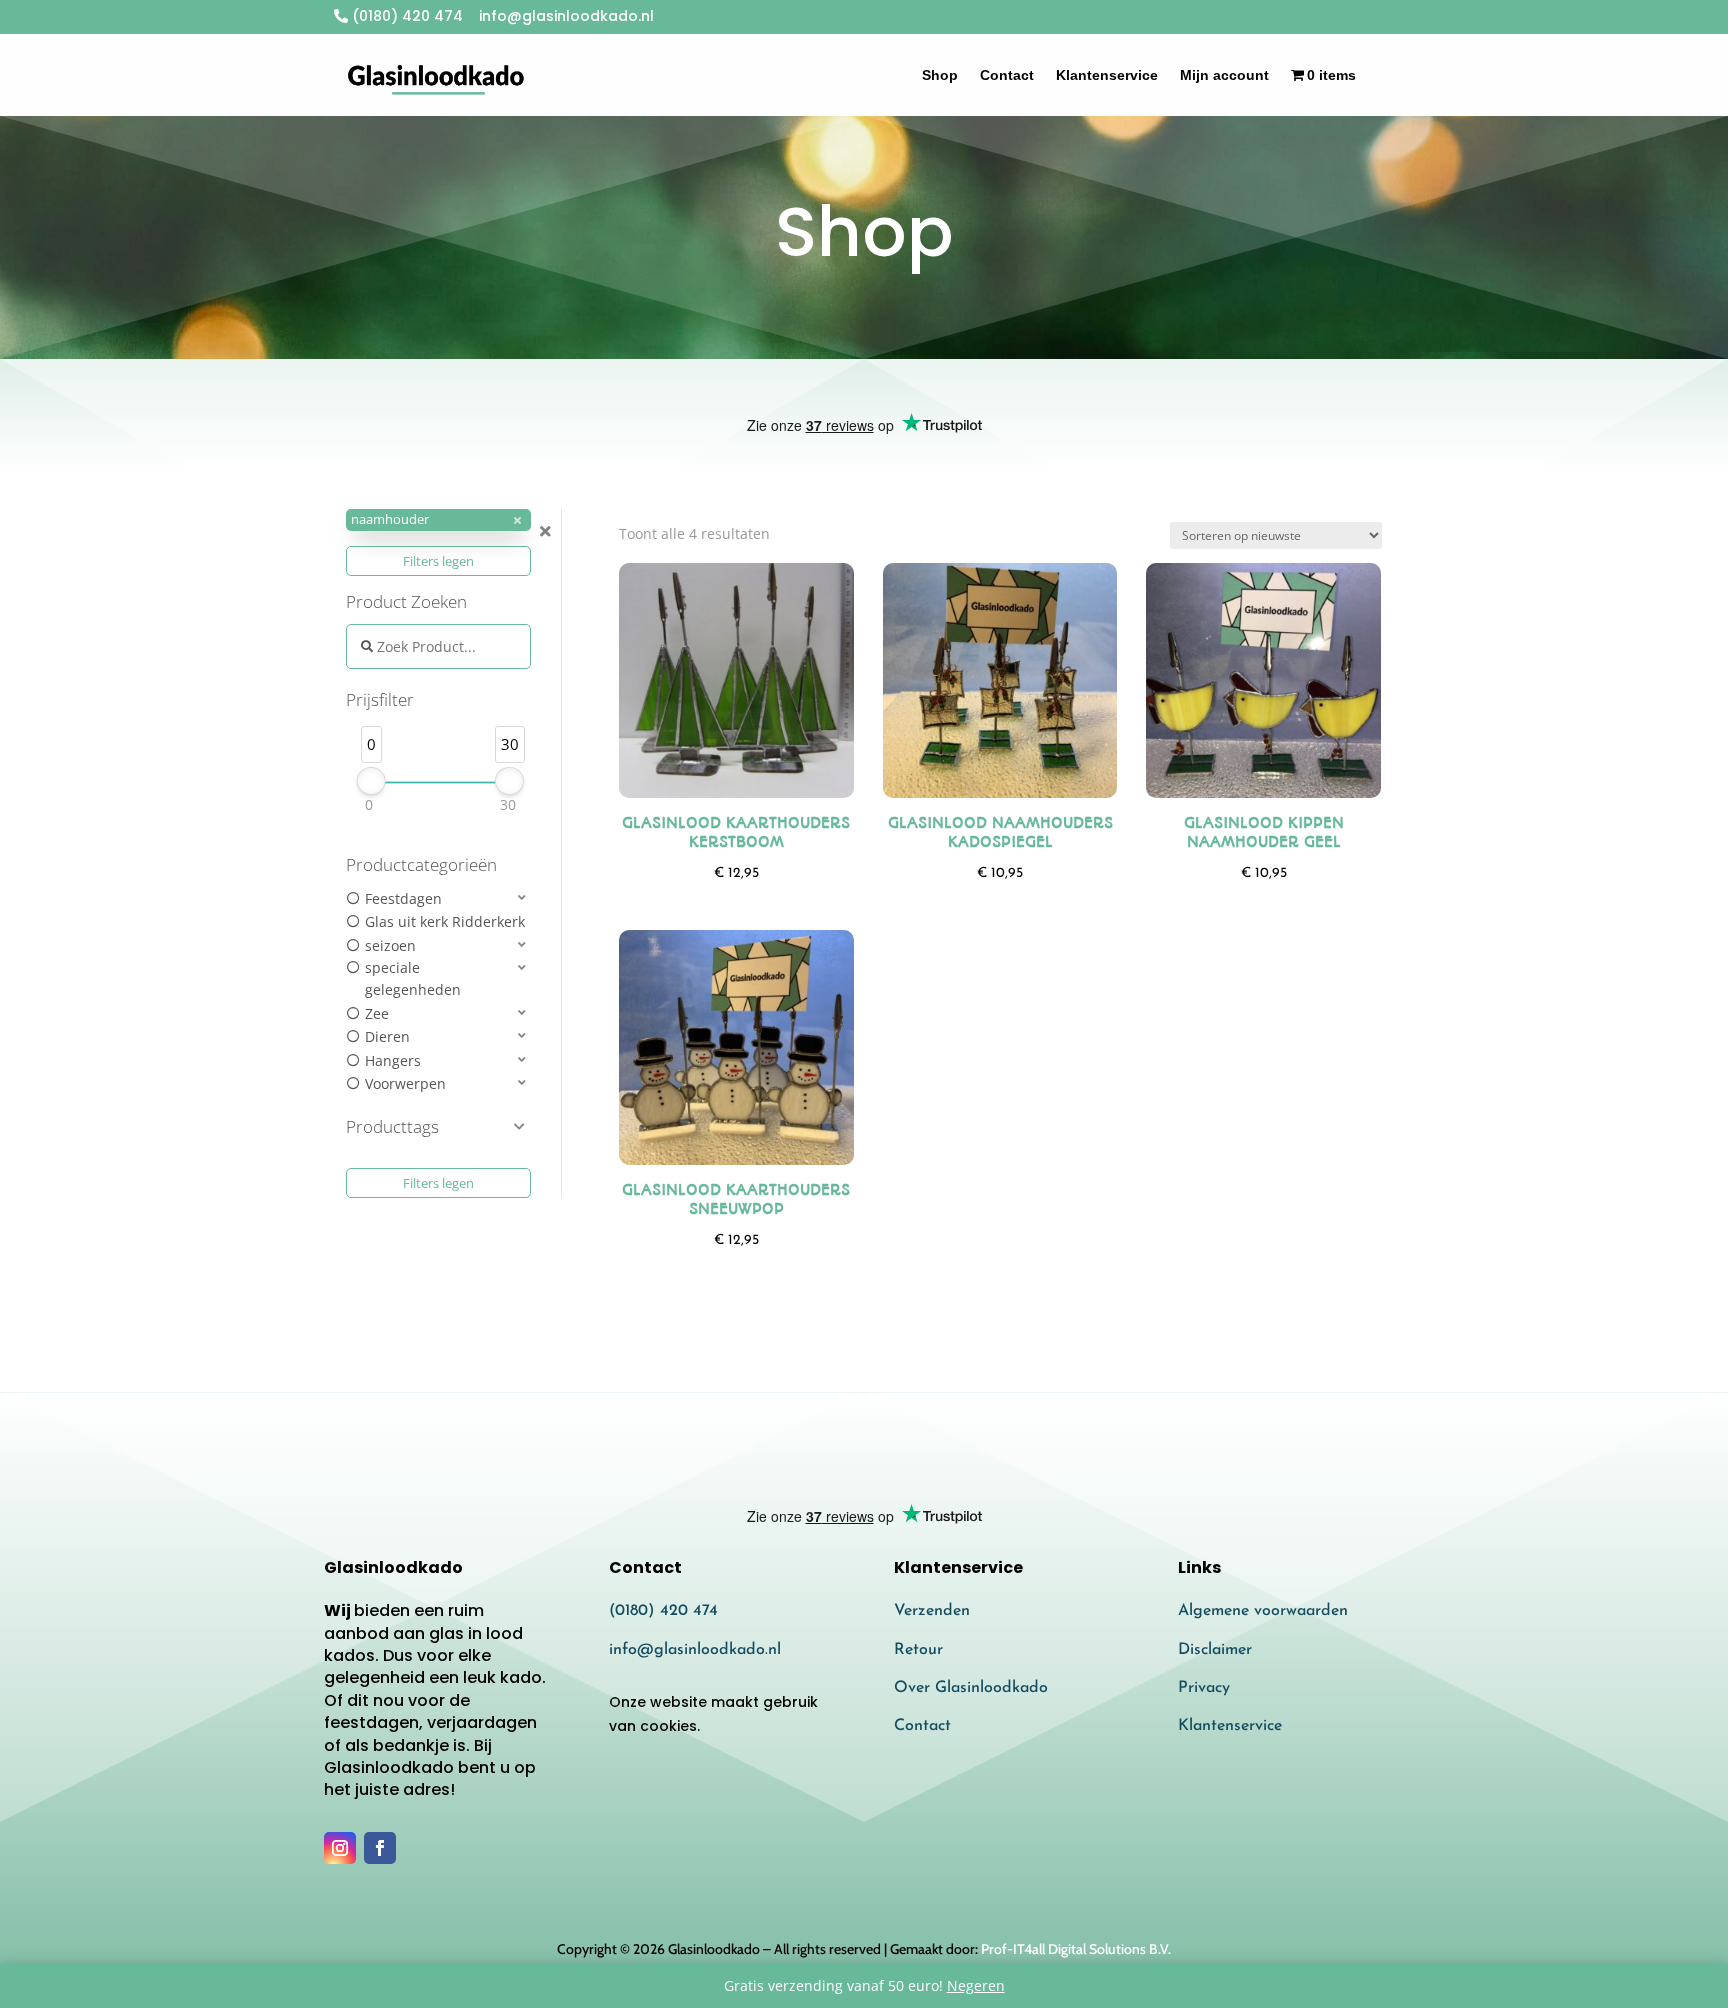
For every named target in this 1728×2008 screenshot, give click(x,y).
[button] (438, 520)
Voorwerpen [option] (405, 1083)
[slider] (371, 781)
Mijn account (1224, 75)
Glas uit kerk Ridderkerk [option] (445, 921)
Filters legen (438, 561)
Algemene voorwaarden (1263, 1611)
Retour (918, 1650)
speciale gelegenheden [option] (413, 978)
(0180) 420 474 (405, 16)
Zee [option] (377, 1013)
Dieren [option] (387, 1036)
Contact (1007, 75)
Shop (940, 75)
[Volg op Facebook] (380, 1848)
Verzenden (932, 1611)
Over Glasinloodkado (971, 1688)
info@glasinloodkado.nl (695, 1650)
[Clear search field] (548, 531)
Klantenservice (1107, 75)
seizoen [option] (390, 945)
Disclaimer (1215, 1650)
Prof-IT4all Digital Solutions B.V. (1076, 1949)
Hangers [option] (393, 1060)
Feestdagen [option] (403, 898)
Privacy (1204, 1688)
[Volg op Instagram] (340, 1848)
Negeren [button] (976, 1985)
